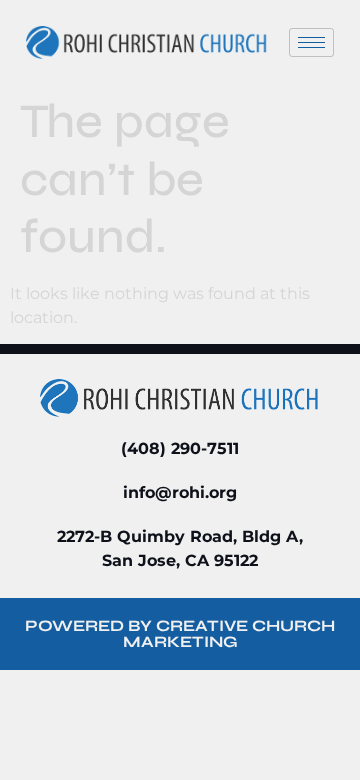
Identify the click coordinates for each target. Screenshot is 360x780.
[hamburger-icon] (311, 42)
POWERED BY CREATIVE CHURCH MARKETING (180, 633)
